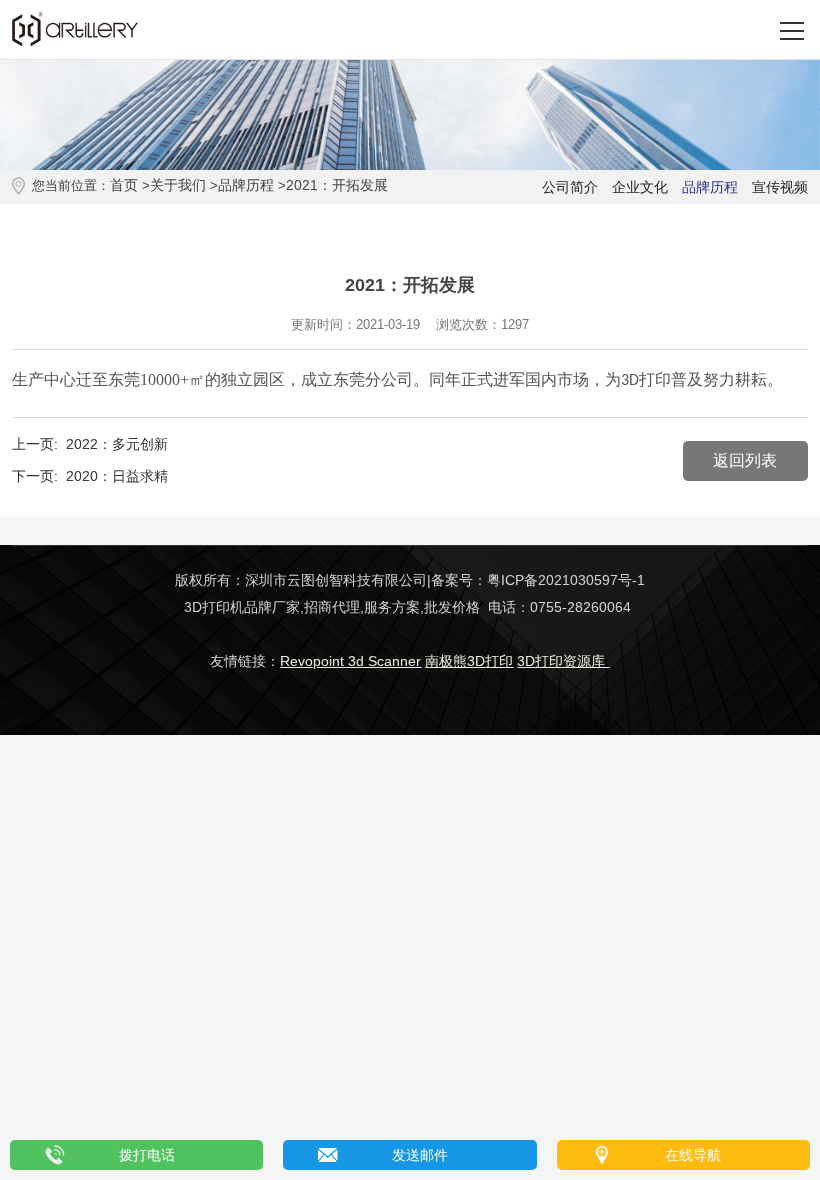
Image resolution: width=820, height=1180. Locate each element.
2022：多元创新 (117, 444)
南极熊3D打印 (469, 661)
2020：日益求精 (117, 476)
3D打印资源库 (563, 661)
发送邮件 (420, 1155)
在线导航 (693, 1155)
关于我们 (178, 185)
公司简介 (570, 187)
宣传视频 (780, 187)
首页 (124, 185)
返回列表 (745, 460)
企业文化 (640, 187)
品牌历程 (246, 185)
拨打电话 (147, 1155)
